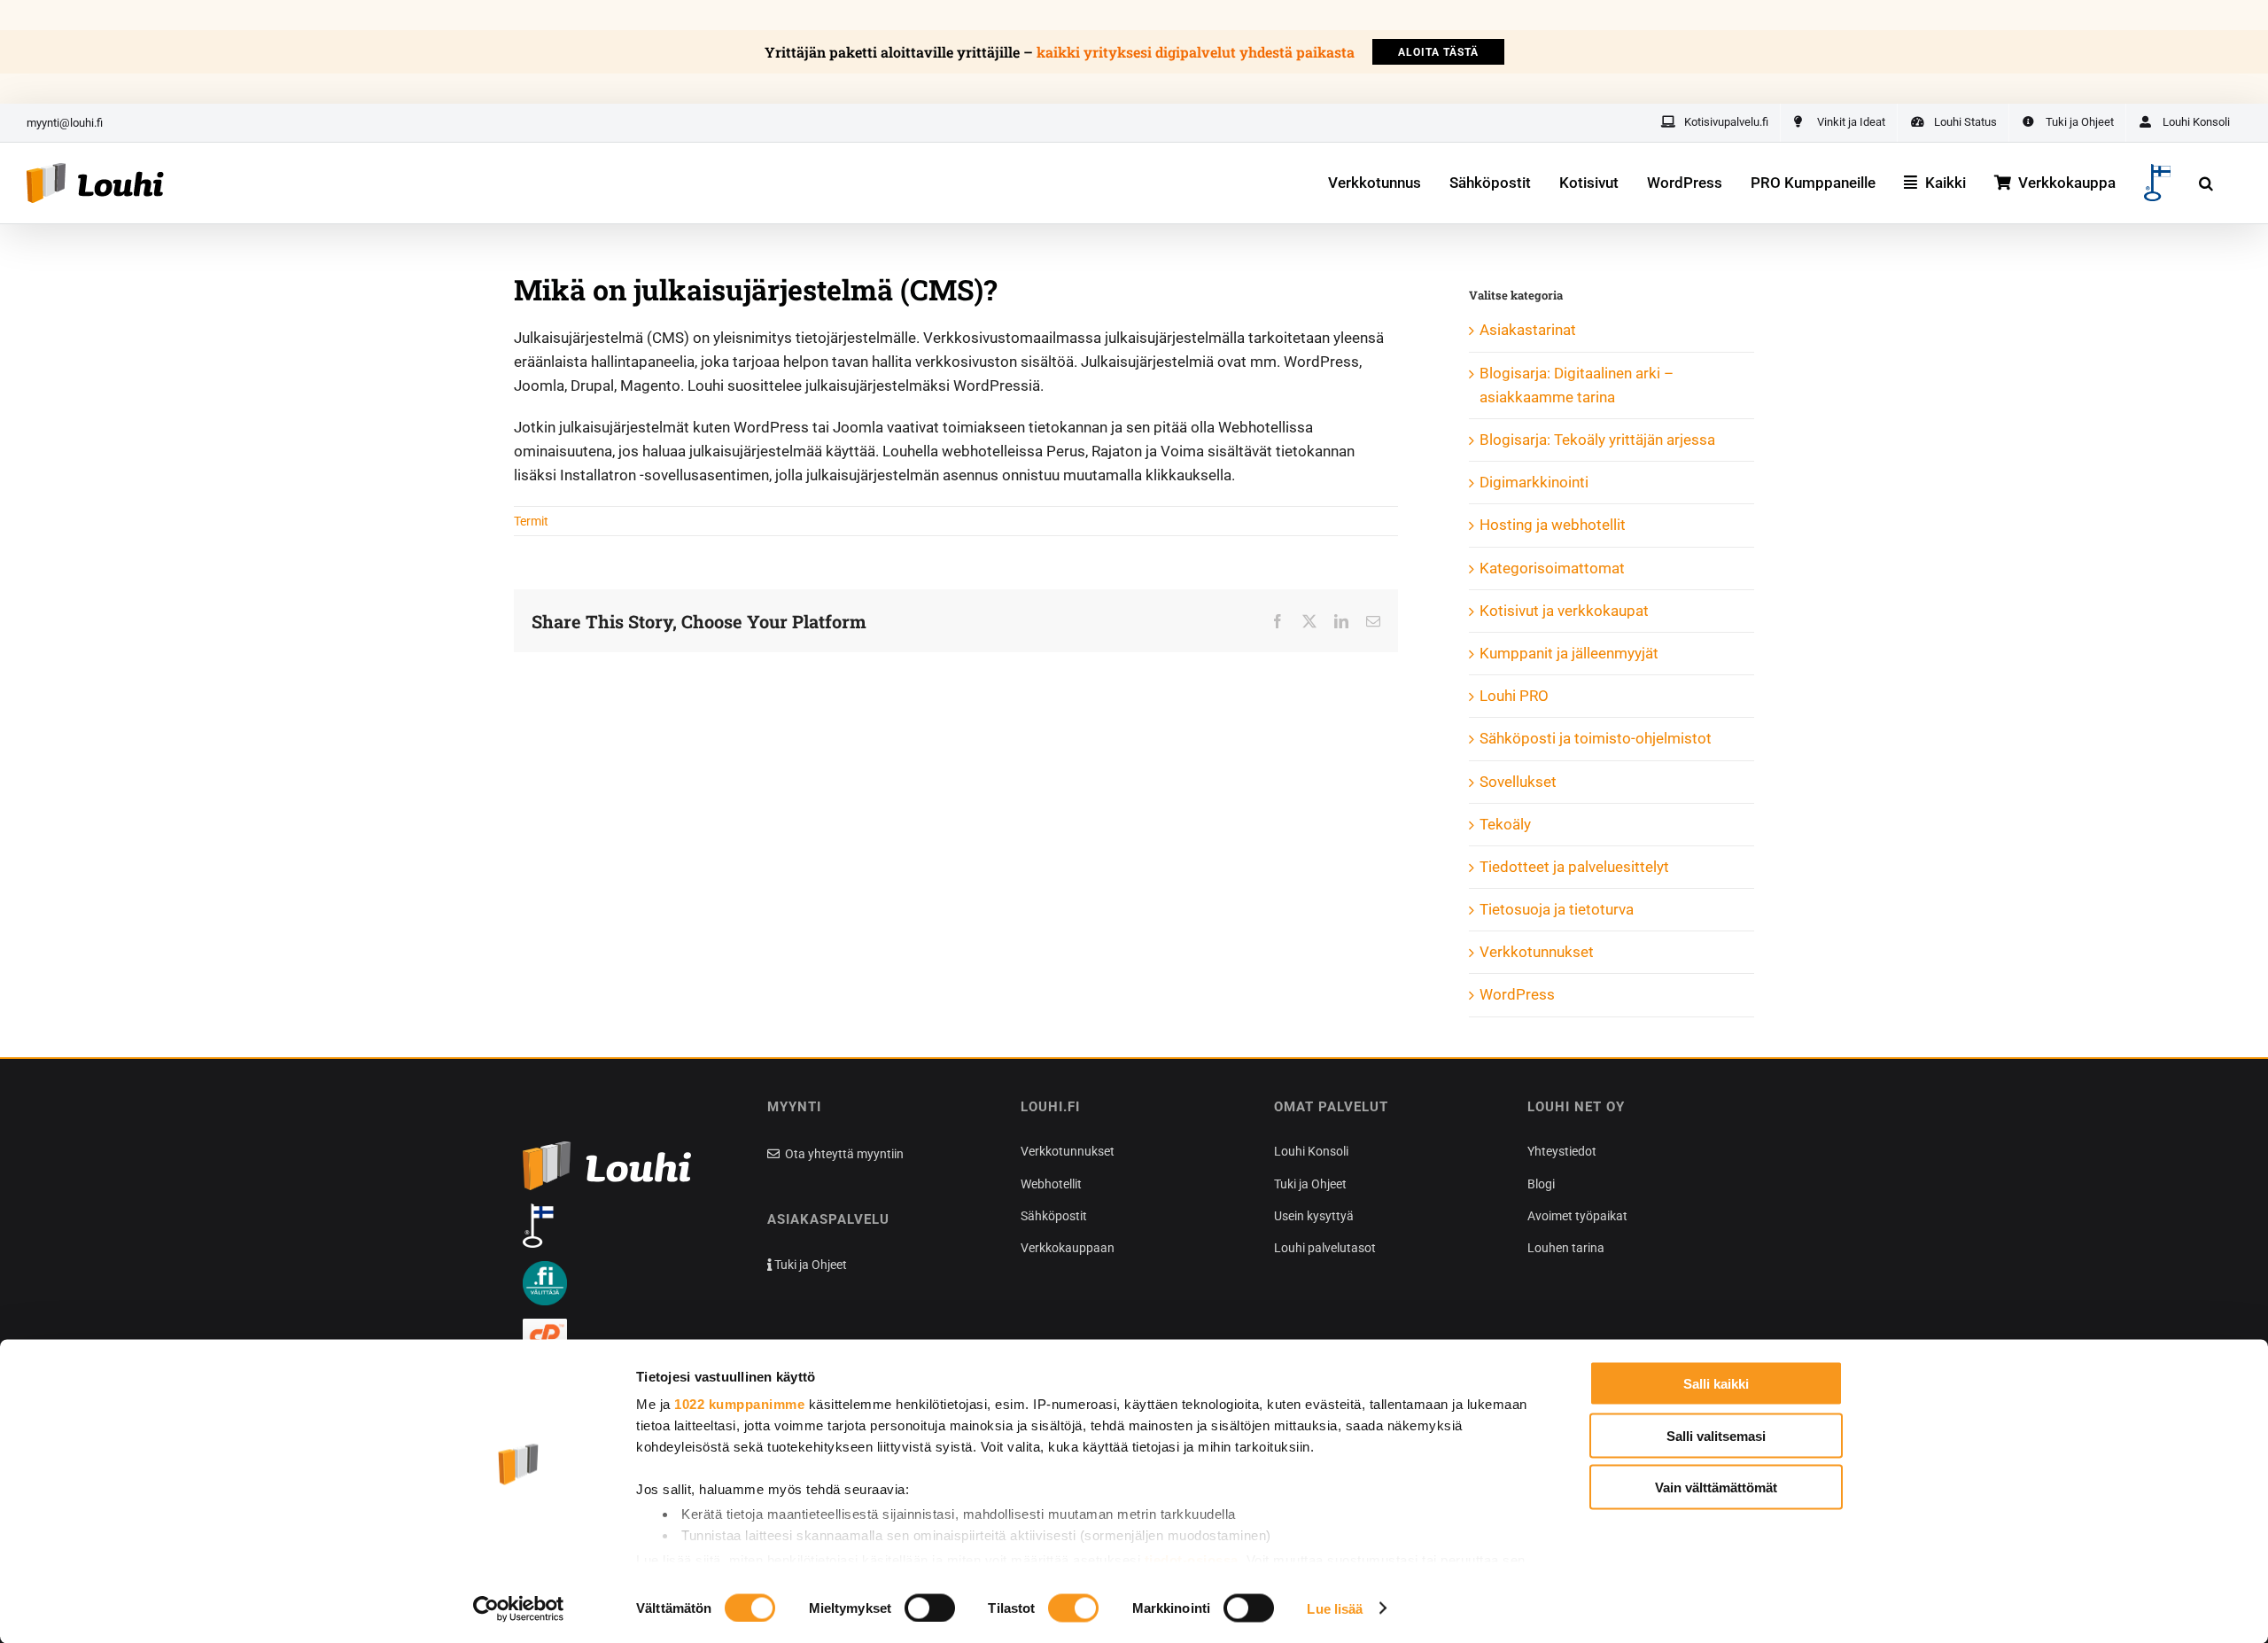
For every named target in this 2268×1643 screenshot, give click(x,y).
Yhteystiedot (1562, 1151)
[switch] (930, 1608)
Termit (531, 521)
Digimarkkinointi (1534, 482)
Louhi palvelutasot (1325, 1248)
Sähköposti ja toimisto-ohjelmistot (1596, 738)
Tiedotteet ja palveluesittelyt (1574, 867)
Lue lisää (1335, 1608)
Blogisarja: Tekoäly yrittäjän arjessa (1597, 440)
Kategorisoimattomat (1552, 568)
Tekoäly (1505, 824)
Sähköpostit (1054, 1216)
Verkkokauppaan (1068, 1248)
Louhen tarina (1566, 1248)
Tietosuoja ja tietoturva (1557, 909)
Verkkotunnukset (1537, 952)
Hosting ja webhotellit (1553, 525)
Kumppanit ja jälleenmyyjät (1569, 653)
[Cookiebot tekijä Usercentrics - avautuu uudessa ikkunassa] (519, 1608)
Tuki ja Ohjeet (809, 1265)
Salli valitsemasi (1716, 1435)
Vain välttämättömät (1716, 1487)
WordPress (1517, 994)
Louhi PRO (1514, 696)
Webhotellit (1051, 1184)
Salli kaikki (1716, 1384)
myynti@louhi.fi (65, 123)
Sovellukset (1518, 782)
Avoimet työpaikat (1577, 1216)
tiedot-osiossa (1192, 1559)
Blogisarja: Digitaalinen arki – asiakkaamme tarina (1577, 385)
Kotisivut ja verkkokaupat (1564, 611)
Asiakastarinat (1528, 330)
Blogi (1541, 1184)
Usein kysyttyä (1314, 1216)
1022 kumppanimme (739, 1404)
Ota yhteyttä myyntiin (843, 1154)
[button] (2206, 183)
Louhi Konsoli (1311, 1151)
